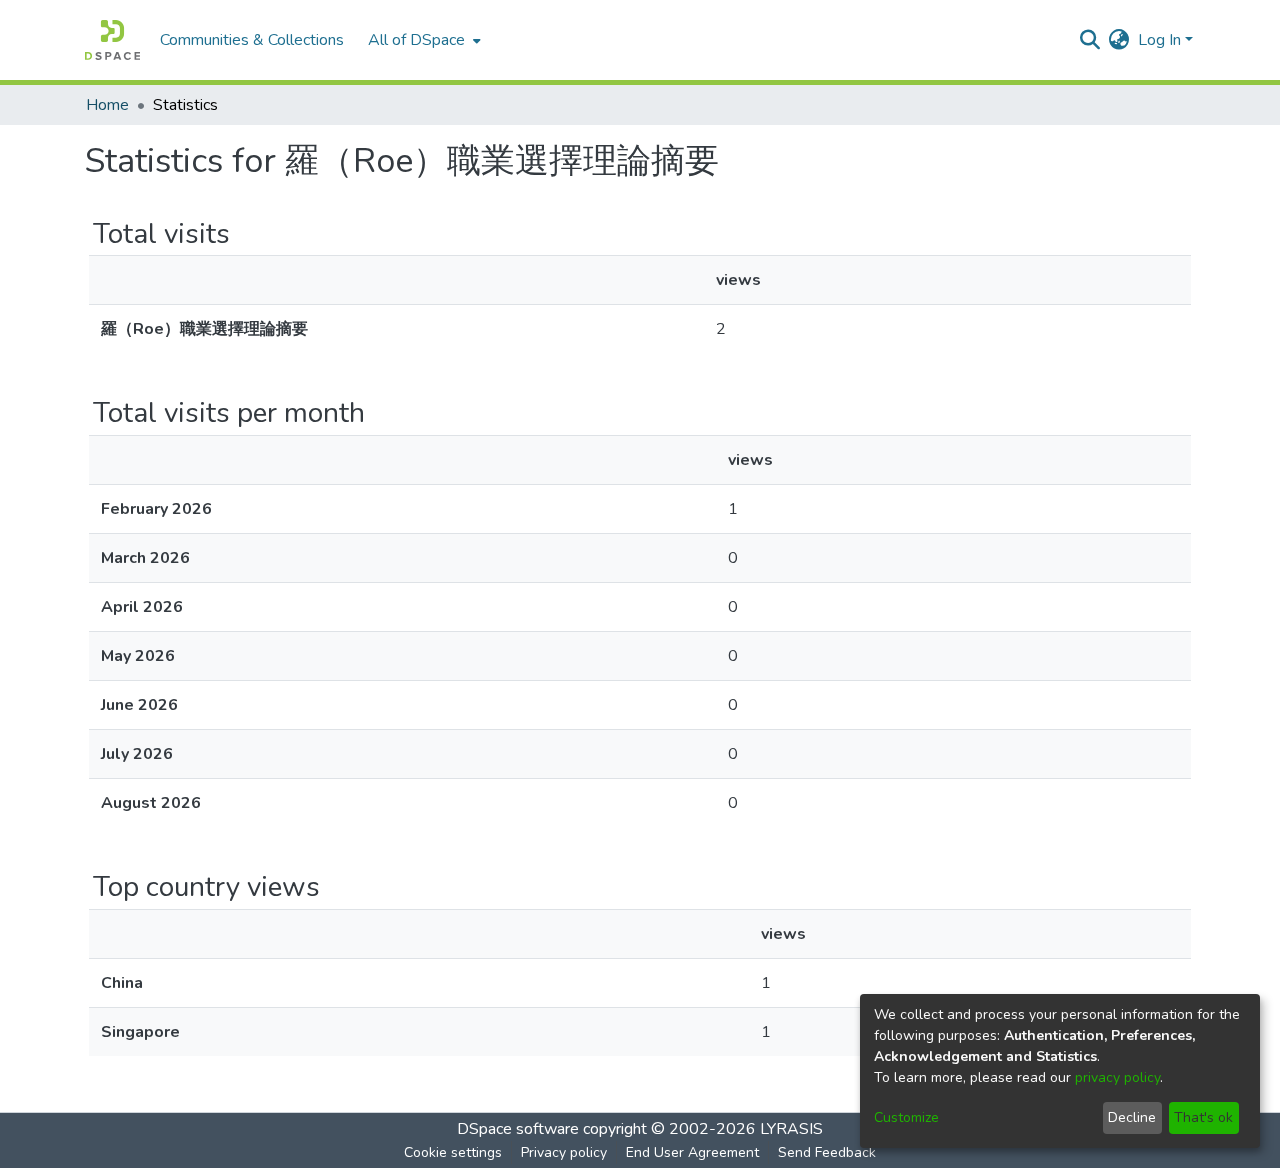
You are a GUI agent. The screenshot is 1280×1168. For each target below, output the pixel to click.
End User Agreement (692, 1152)
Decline (1132, 1117)
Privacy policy (564, 1152)
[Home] (112, 40)
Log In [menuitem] (1159, 40)
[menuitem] (422, 40)
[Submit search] (1090, 40)
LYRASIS (791, 1129)
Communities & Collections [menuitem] (252, 40)
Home (107, 105)
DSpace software (518, 1129)
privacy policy (1117, 1077)
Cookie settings (453, 1152)
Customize (906, 1117)
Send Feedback (827, 1152)
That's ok (1203, 1117)
